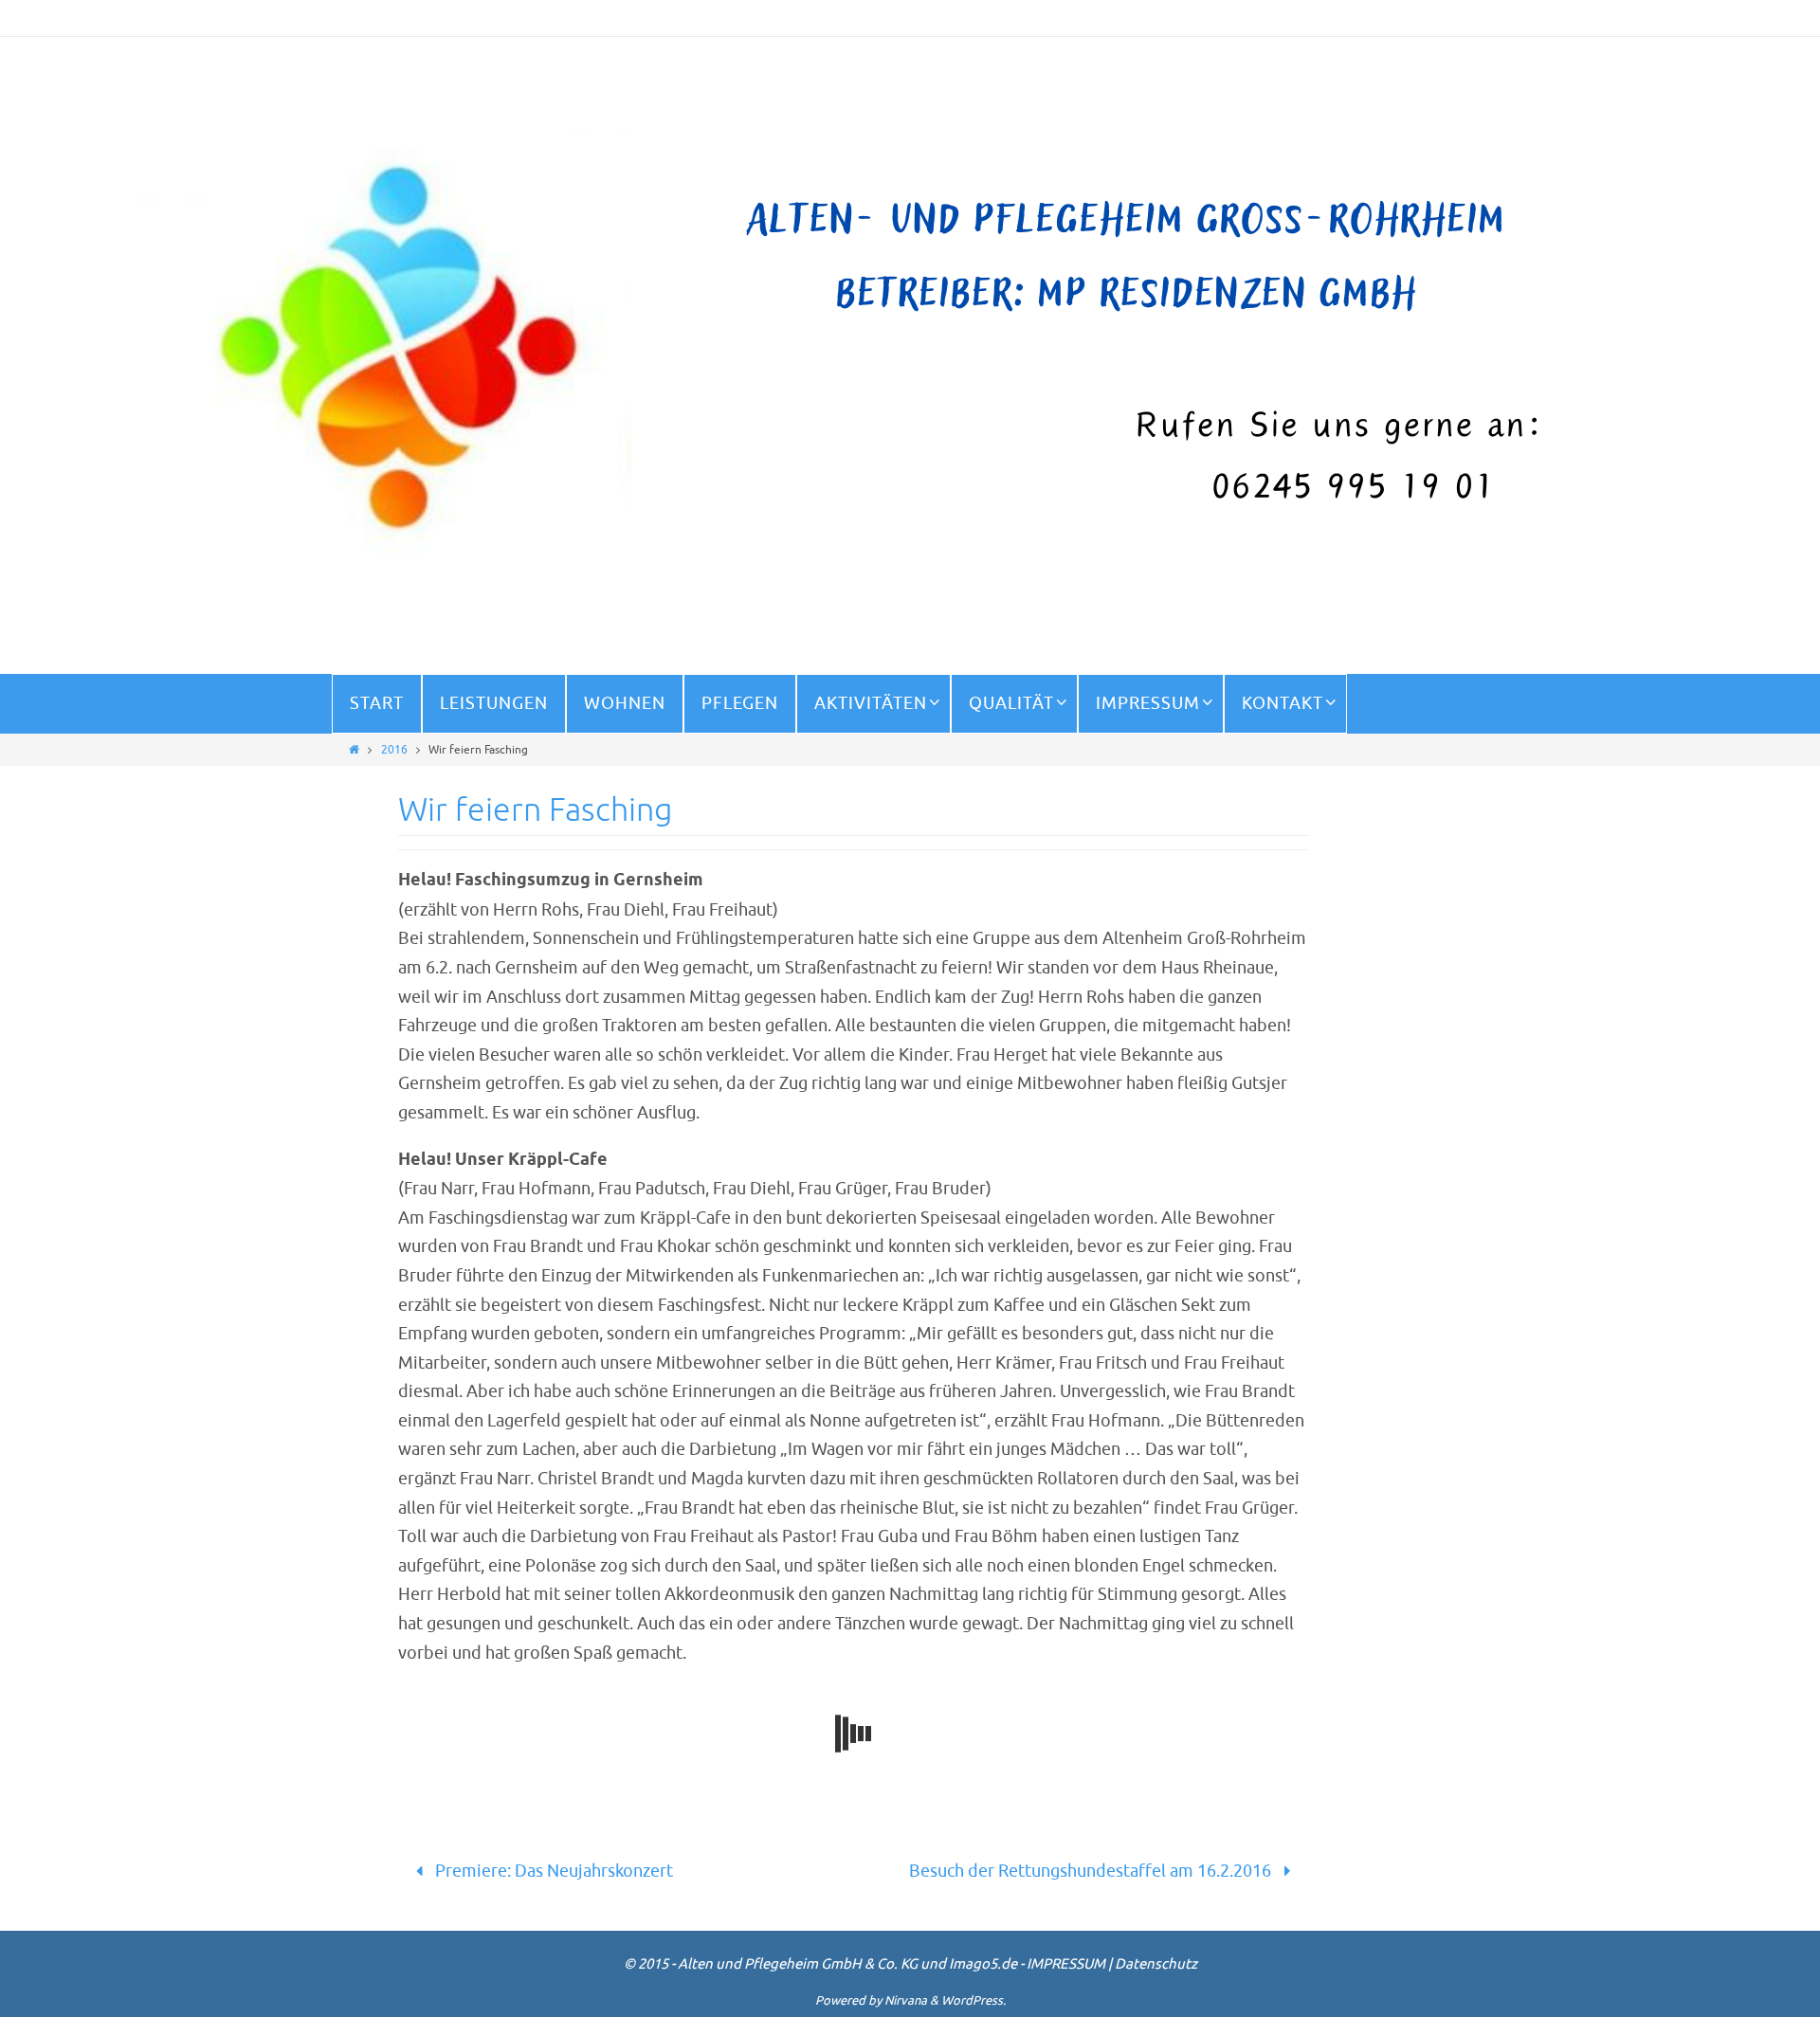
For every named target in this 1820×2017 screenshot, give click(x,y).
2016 (394, 750)
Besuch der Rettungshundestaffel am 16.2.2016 (1092, 1871)
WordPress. (974, 2000)
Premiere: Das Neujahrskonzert (552, 1871)
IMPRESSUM (1066, 1964)
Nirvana (906, 2000)
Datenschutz (1156, 1964)
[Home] (354, 750)
